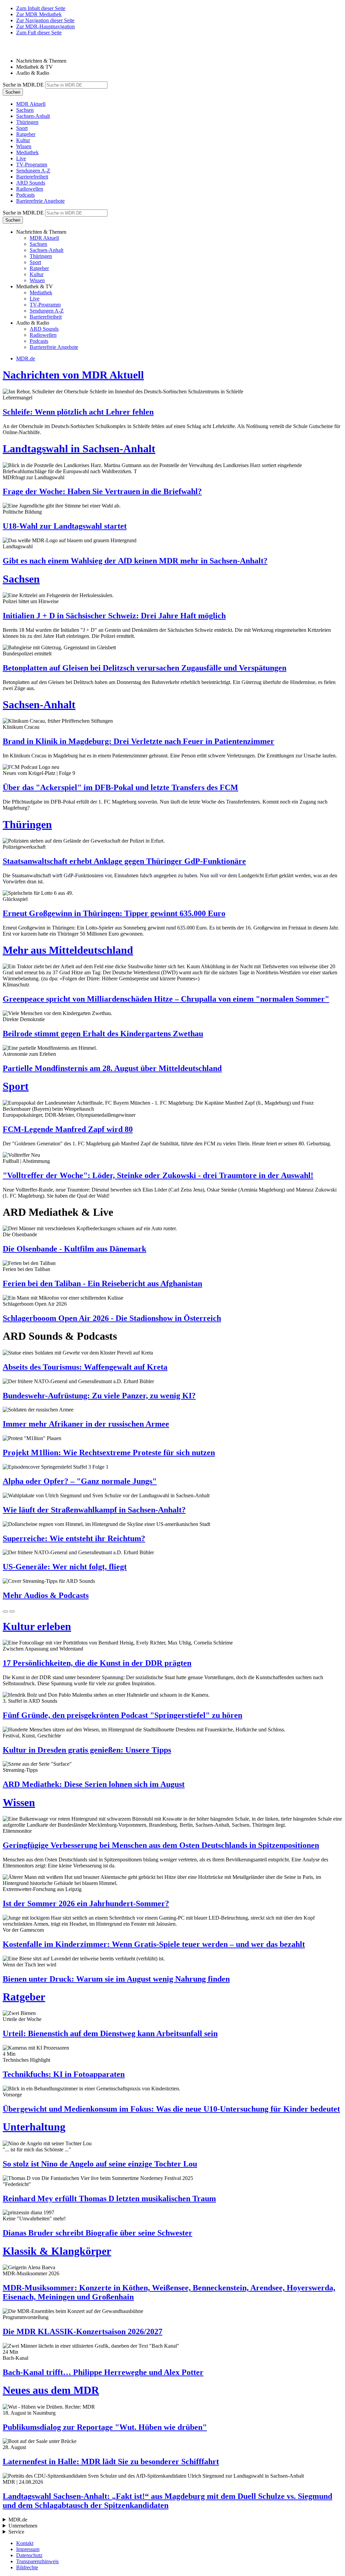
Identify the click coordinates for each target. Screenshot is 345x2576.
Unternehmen (23, 2526)
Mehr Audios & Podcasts (46, 1595)
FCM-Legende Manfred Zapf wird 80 (68, 1129)
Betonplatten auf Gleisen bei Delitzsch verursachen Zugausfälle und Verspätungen (145, 668)
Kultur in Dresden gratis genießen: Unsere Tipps (87, 1750)
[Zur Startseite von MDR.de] (17, 49)
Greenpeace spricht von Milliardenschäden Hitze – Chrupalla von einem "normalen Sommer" (166, 999)
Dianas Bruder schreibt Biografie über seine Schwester (98, 2233)
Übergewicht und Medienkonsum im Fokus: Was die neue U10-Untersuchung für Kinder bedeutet (171, 2109)
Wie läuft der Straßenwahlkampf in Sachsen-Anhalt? (94, 1510)
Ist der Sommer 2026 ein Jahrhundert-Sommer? (86, 1903)
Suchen (13, 92)
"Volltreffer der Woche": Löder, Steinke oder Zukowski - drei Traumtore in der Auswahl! (158, 1175)
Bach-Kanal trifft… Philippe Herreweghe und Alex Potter (103, 2372)
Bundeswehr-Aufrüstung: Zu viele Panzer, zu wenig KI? (99, 1396)
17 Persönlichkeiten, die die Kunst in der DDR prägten (97, 1663)
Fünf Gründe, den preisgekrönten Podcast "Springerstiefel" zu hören (122, 1715)
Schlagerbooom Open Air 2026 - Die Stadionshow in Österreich (112, 1318)
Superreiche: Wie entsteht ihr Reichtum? (74, 1538)
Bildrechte (27, 2567)
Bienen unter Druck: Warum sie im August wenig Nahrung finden (116, 1979)
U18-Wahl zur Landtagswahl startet (65, 526)
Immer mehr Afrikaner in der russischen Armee (86, 1424)
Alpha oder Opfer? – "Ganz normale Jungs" (80, 1481)
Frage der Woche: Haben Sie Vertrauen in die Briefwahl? (102, 491)
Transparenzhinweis (37, 2561)
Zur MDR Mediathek (39, 14)
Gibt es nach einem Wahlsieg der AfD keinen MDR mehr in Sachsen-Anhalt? (135, 561)
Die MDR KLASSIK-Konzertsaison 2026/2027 (83, 2332)
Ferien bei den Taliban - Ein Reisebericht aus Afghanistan (102, 1283)
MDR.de (26, 358)
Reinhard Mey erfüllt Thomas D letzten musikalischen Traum (109, 2198)
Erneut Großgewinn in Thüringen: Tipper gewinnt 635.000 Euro (114, 913)
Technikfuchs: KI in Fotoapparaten (64, 2074)
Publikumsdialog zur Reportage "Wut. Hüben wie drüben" (105, 2427)
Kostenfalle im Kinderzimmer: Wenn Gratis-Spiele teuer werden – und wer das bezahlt (154, 1944)
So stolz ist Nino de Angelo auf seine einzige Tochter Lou (100, 2164)
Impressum (28, 2549)
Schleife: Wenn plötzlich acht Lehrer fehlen (78, 412)
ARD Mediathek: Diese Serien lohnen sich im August (94, 1784)
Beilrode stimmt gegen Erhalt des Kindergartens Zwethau (103, 1034)
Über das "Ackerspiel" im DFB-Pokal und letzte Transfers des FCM (120, 787)
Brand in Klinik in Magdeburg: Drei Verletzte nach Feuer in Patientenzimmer (138, 741)
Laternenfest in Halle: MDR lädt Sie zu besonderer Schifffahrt (111, 2461)
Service (16, 2532)
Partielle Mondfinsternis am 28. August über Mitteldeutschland (112, 1068)
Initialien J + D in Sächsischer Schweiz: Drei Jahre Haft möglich (114, 616)
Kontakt (25, 2543)
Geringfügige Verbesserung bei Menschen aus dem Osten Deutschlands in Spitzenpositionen (161, 1845)
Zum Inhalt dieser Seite (41, 8)
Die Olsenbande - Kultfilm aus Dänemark (74, 1249)
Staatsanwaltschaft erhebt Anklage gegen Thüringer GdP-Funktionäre (124, 861)
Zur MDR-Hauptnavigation (45, 26)
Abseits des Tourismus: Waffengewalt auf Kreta (85, 1367)
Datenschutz (29, 2555)
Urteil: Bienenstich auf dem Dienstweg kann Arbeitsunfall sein (110, 2033)
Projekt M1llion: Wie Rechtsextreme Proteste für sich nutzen (109, 1453)
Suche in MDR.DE (23, 85)
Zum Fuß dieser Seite (39, 32)
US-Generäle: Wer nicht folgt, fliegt (65, 1567)
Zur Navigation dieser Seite (45, 20)
